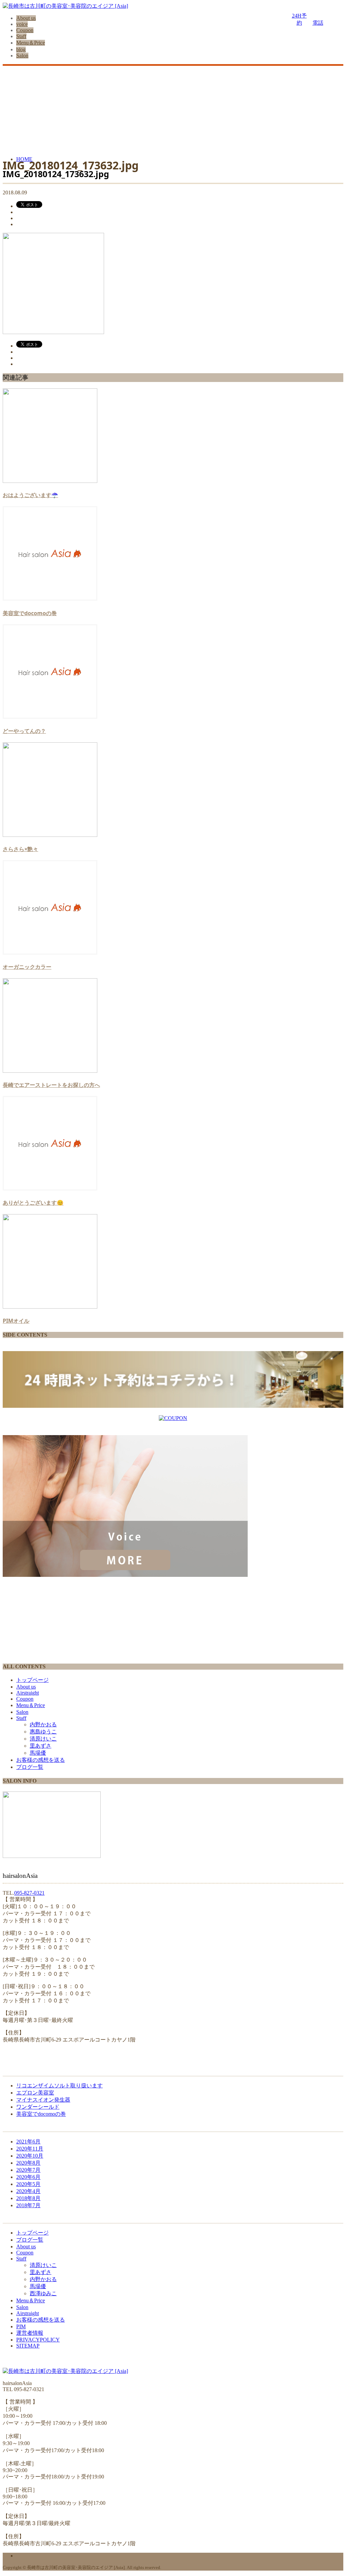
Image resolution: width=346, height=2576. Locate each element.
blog (21, 49)
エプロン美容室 (35, 2093)
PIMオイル (16, 1321)
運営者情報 (30, 2333)
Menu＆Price (31, 43)
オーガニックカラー (27, 967)
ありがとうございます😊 (33, 1203)
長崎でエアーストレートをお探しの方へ (51, 1085)
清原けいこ (43, 1739)
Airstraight (28, 1693)
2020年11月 (30, 2149)
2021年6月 (28, 2142)
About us (26, 18)
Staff (21, 36)
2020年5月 (28, 2184)
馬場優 (38, 1753)
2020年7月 (28, 2170)
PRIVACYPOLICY (38, 2340)
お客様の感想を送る (41, 1760)
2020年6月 (28, 2177)
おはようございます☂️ (30, 495)
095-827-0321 (29, 1893)
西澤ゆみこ (43, 2293)
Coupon (25, 30)
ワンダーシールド (38, 2107)
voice (22, 24)
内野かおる (43, 1724)
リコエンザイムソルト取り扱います (59, 2086)
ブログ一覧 (30, 1767)
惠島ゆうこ (43, 1732)
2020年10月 (30, 2156)
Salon (22, 56)
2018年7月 (28, 2205)
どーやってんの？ (24, 731)
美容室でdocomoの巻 (30, 613)
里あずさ (41, 1746)
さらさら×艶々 (20, 849)
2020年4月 (28, 2191)
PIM (21, 2326)
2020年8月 (28, 2163)
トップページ (32, 1680)
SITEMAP (28, 2346)
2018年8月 (28, 2198)
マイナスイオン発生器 (43, 2100)
